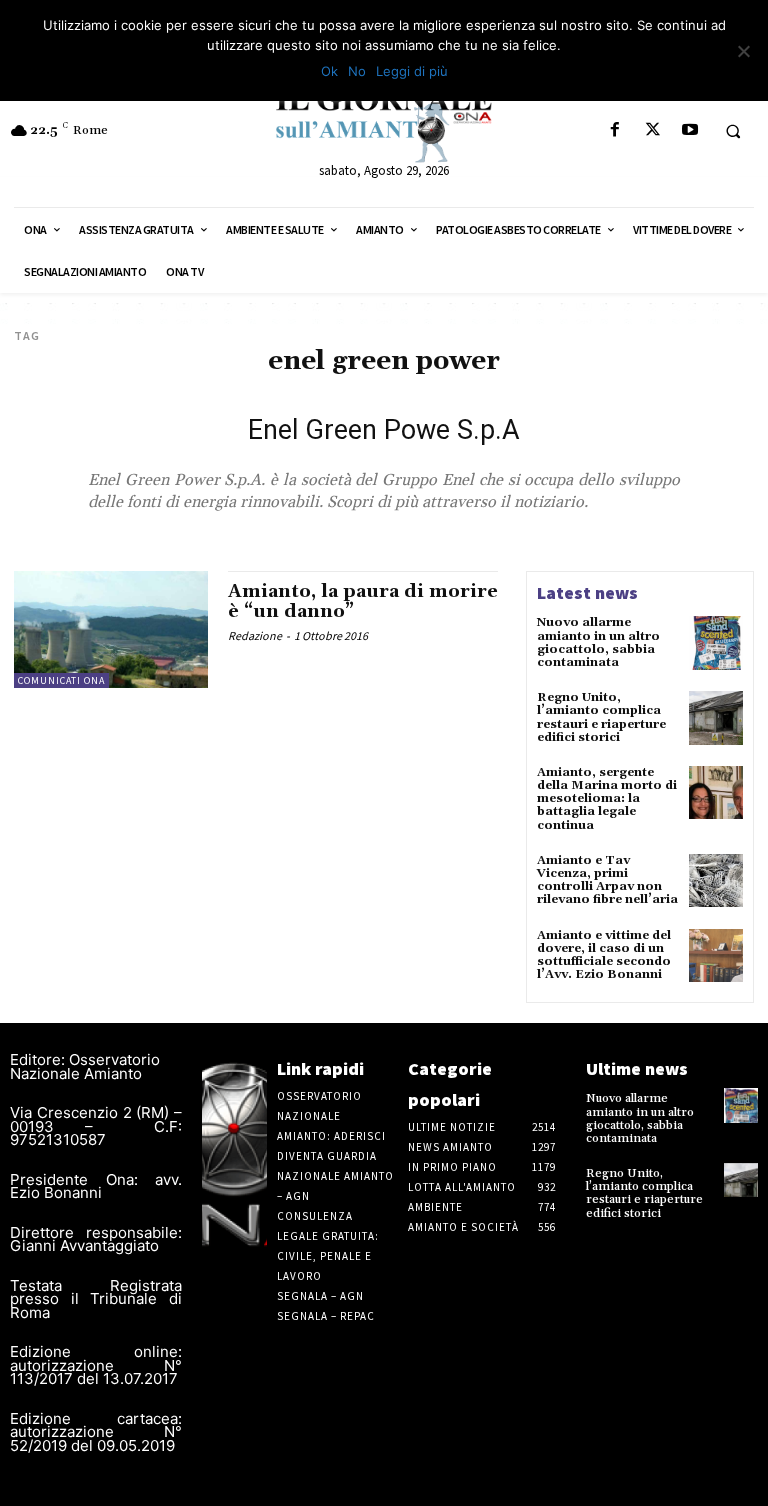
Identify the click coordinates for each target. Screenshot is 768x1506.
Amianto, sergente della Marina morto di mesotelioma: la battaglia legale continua (607, 799)
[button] (733, 131)
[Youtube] (689, 130)
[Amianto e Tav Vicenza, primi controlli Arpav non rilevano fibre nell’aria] (716, 881)
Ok (329, 71)
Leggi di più (412, 71)
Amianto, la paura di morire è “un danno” (363, 601)
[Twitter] (652, 130)
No (357, 71)
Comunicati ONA (61, 680)
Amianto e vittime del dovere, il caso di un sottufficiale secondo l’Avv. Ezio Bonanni (604, 955)
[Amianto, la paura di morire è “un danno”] (111, 629)
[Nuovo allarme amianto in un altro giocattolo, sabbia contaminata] (716, 643)
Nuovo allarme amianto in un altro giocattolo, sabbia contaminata (598, 642)
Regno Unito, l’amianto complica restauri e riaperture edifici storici (601, 717)
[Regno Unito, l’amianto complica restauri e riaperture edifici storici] (716, 718)
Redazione (255, 635)
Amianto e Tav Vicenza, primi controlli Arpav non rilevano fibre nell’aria (607, 880)
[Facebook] (615, 130)
